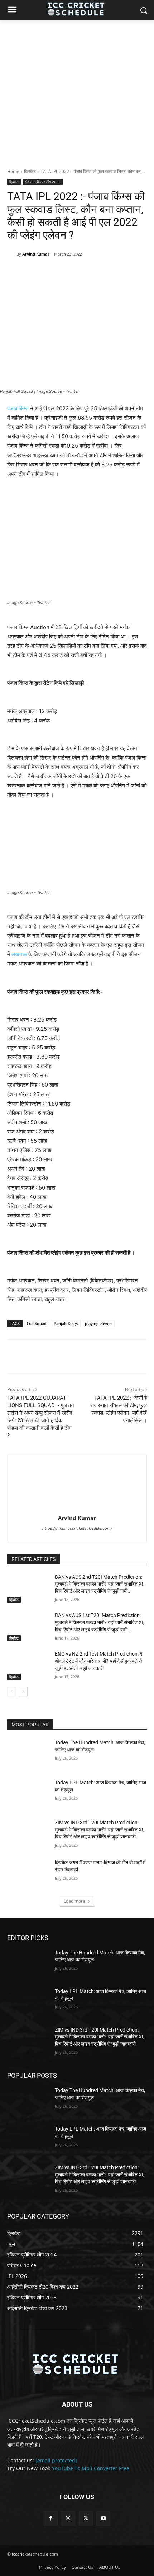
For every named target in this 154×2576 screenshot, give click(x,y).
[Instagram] (68, 2518)
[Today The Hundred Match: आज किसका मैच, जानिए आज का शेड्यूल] (28, 1754)
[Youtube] (103, 2518)
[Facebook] (37, 272)
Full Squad (37, 1323)
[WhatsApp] (86, 272)
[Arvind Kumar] (12, 254)
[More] (103, 272)
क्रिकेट (30, 171)
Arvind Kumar (36, 254)
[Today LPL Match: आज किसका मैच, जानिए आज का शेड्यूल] (28, 1794)
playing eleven (98, 1323)
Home (13, 171)
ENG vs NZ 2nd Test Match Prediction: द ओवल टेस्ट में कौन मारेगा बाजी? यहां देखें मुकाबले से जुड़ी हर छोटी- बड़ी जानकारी (98, 1661)
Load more (74, 1901)
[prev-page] (12, 1692)
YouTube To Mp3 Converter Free (91, 2468)
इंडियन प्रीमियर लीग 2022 (43, 182)
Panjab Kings (66, 1323)
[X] (53, 272)
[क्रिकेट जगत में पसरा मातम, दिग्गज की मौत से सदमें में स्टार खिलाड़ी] (28, 1874)
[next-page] (23, 1692)
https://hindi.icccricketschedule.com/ (77, 1528)
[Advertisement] (77, 90)
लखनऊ (19, 954)
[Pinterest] (70, 272)
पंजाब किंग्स (18, 408)
